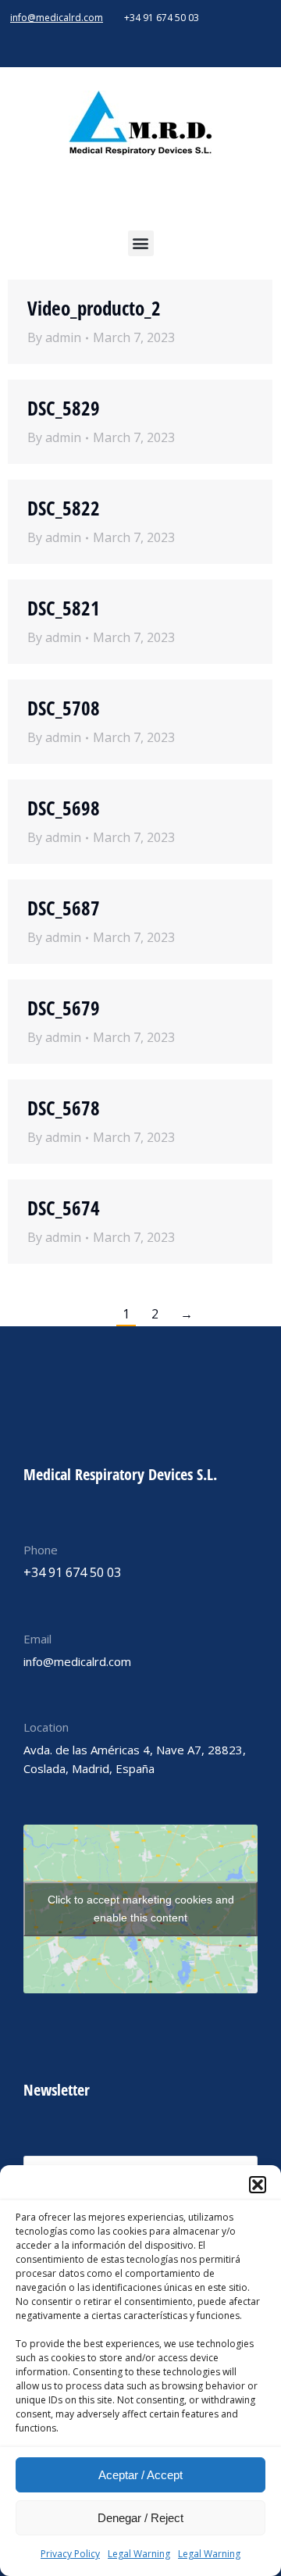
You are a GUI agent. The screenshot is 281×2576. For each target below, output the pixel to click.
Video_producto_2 (94, 308)
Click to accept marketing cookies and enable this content (141, 1909)
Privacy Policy (70, 2554)
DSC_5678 (64, 1108)
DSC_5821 (64, 608)
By (54, 337)
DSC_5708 (64, 708)
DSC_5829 (64, 408)
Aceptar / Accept (140, 2475)
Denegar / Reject (140, 2518)
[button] (258, 2185)
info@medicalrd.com (57, 18)
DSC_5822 (64, 508)
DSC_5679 (64, 1008)
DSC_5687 (64, 908)
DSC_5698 (64, 808)
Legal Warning (139, 2554)
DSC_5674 (64, 1208)
